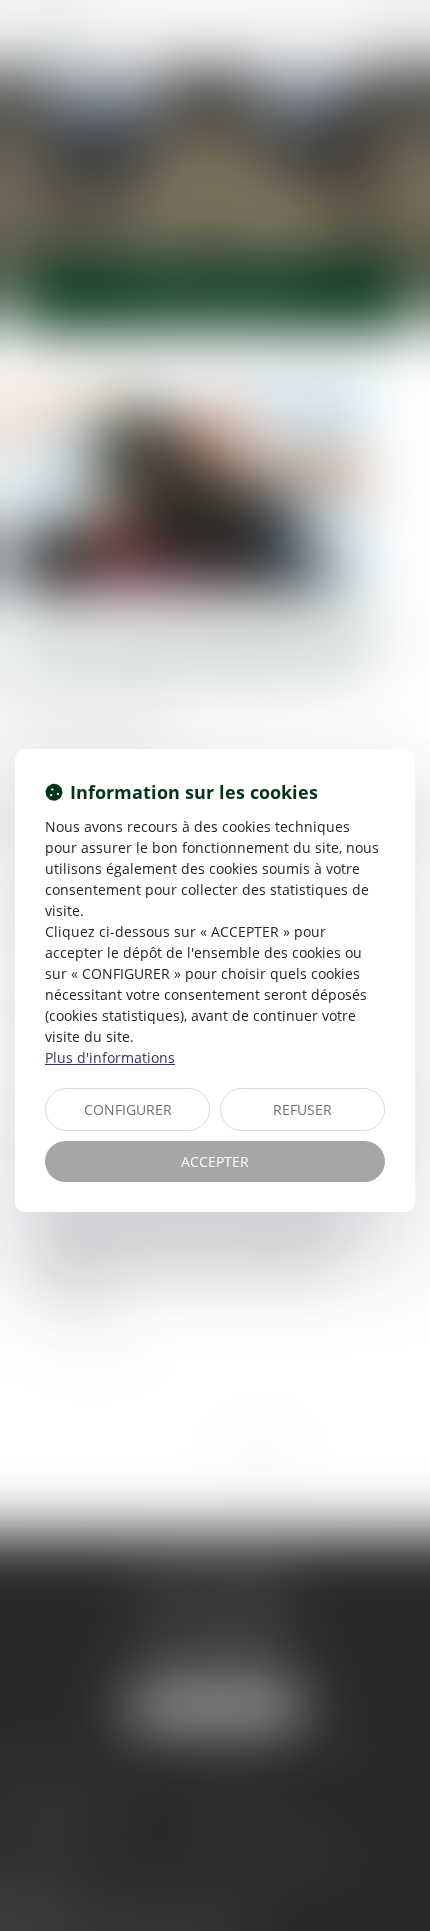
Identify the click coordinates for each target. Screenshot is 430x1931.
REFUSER (302, 1109)
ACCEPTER (215, 1161)
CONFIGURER (128, 1109)
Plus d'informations (110, 1057)
